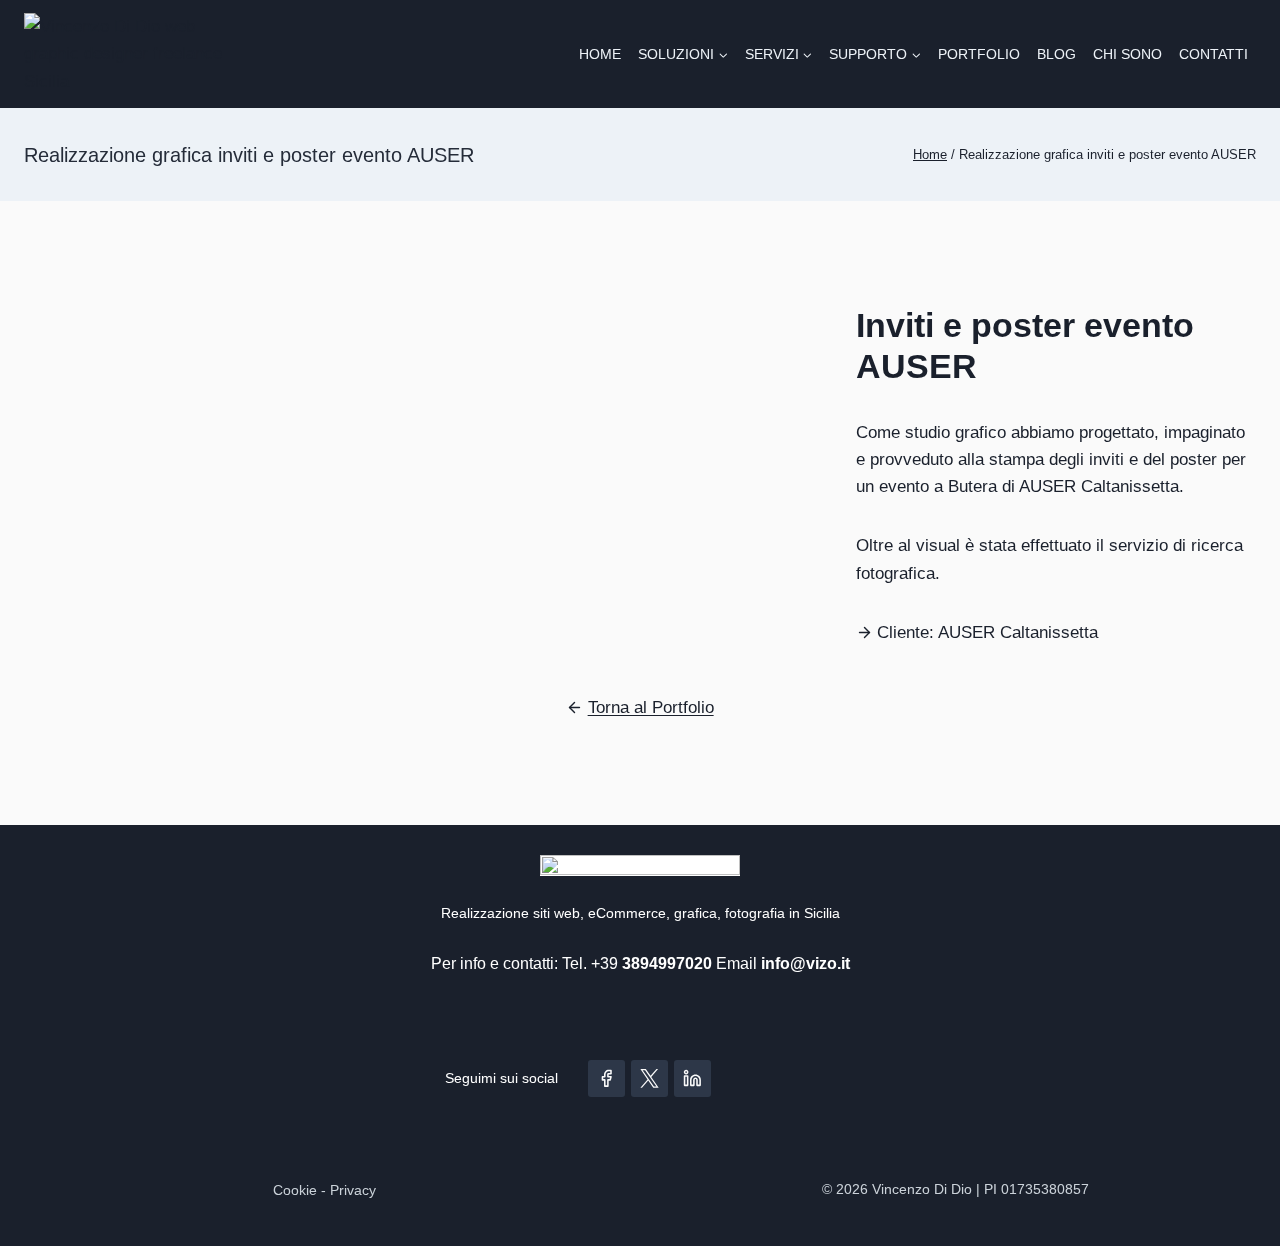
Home (600, 54)
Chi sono (1127, 54)
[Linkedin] (692, 1078)
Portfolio (979, 54)
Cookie (295, 1190)
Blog (1056, 54)
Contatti (1213, 54)
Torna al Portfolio (651, 707)
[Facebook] (606, 1078)
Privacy (353, 1190)
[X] (649, 1078)
